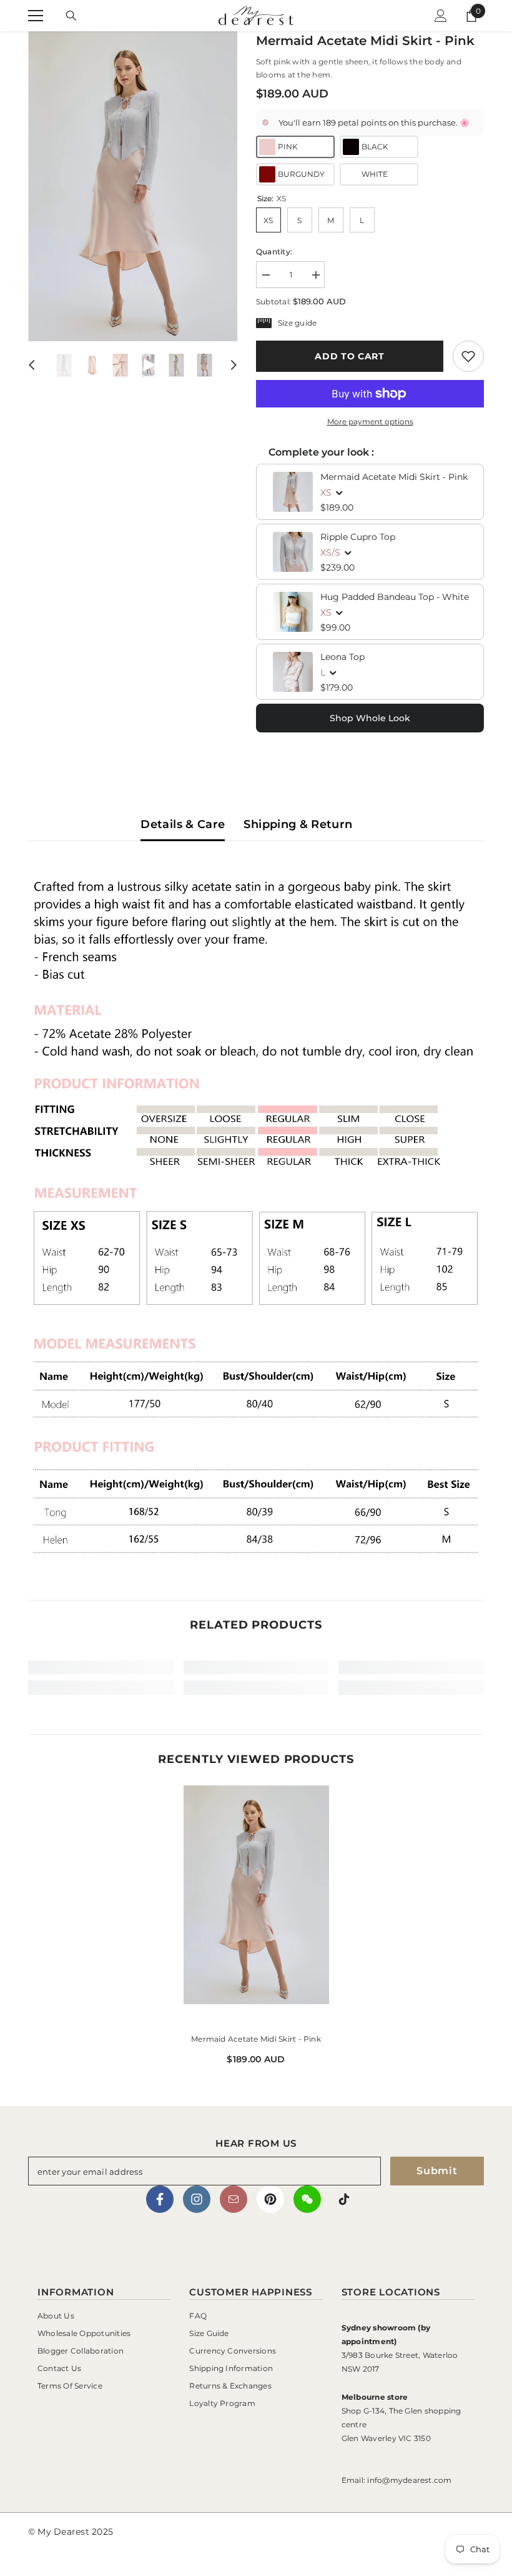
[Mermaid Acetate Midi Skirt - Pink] (256, 1904)
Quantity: (274, 252)
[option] (133, 186)
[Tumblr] (234, 2199)
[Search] (71, 16)
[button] (32, 365)
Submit (437, 2171)
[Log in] (441, 16)
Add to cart (350, 356)
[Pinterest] (270, 2199)
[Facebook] (160, 2199)
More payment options (370, 422)
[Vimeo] (307, 2199)
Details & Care (183, 824)
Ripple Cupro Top (358, 537)
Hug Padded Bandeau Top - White (395, 597)
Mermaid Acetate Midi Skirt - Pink (394, 477)
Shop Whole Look (370, 718)
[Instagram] (197, 2199)
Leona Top (342, 657)
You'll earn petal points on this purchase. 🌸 (374, 122)
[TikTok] (344, 2199)
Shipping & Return (298, 824)
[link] (468, 356)
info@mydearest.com (409, 2480)
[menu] (36, 16)
